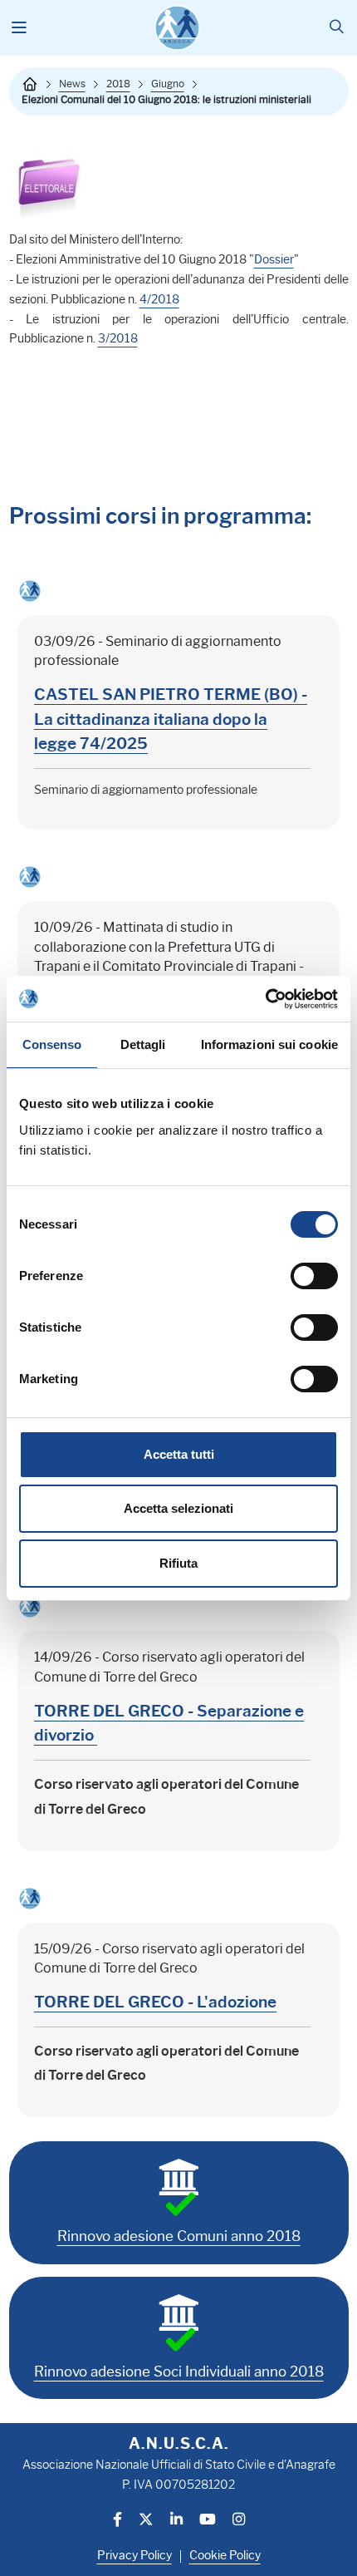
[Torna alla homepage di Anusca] (177, 28)
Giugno (168, 84)
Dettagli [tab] (143, 1044)
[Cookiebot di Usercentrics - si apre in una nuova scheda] (265, 999)
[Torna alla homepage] (30, 84)
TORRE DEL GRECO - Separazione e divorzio (169, 1723)
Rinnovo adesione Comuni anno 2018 (179, 2236)
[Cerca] (337, 28)
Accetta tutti (179, 1454)
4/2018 (159, 299)
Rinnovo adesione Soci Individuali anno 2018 (179, 2372)
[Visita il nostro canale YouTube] (208, 2521)
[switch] (314, 1276)
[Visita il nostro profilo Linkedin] (176, 2521)
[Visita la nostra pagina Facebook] (117, 2521)
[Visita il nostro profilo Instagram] (239, 2521)
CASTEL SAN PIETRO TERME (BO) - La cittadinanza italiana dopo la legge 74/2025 (171, 719)
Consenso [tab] (52, 1044)
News (72, 84)
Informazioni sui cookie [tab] (269, 1044)
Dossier (274, 259)
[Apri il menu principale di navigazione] (20, 28)
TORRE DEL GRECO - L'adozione (155, 2002)
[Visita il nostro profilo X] (146, 2521)
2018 (118, 84)
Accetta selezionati (178, 1508)
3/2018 (118, 338)
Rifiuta (178, 1563)
